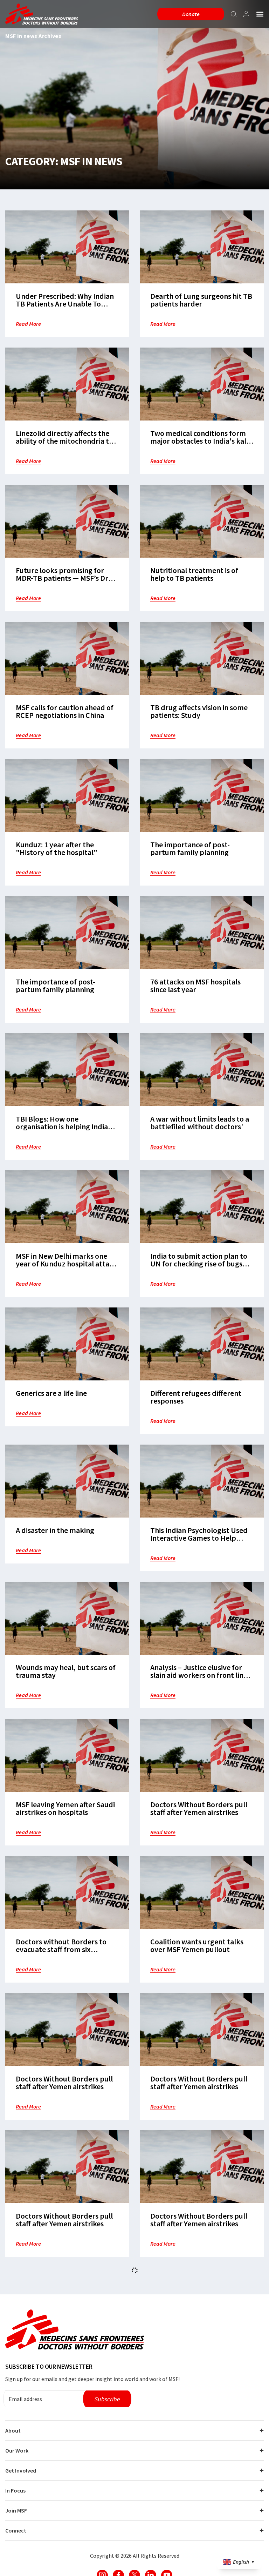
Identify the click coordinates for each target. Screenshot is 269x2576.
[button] (260, 14)
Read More (28, 324)
